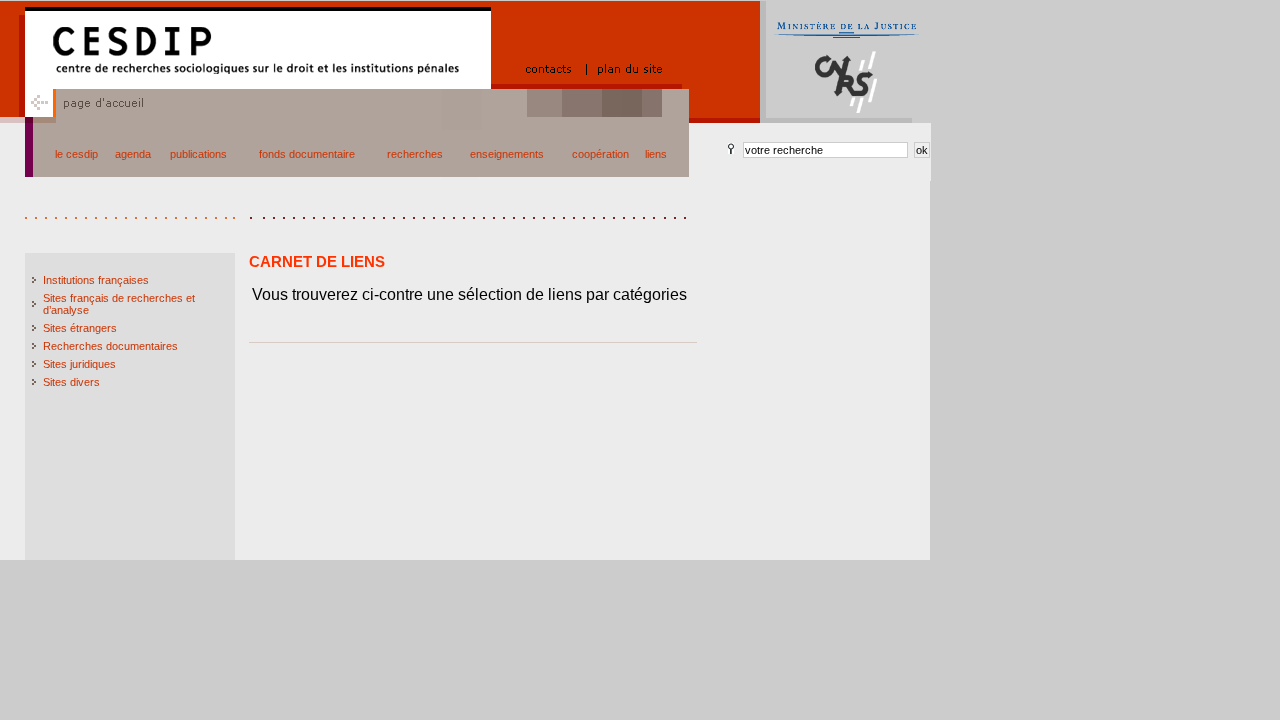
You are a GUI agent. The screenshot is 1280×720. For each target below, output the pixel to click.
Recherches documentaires (110, 346)
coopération (600, 154)
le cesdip (76, 154)
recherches (415, 154)
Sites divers (71, 382)
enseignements (507, 154)
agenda (133, 154)
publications (198, 154)
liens (656, 154)
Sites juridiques (79, 364)
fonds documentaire (307, 154)
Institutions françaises (96, 280)
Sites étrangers (80, 328)
